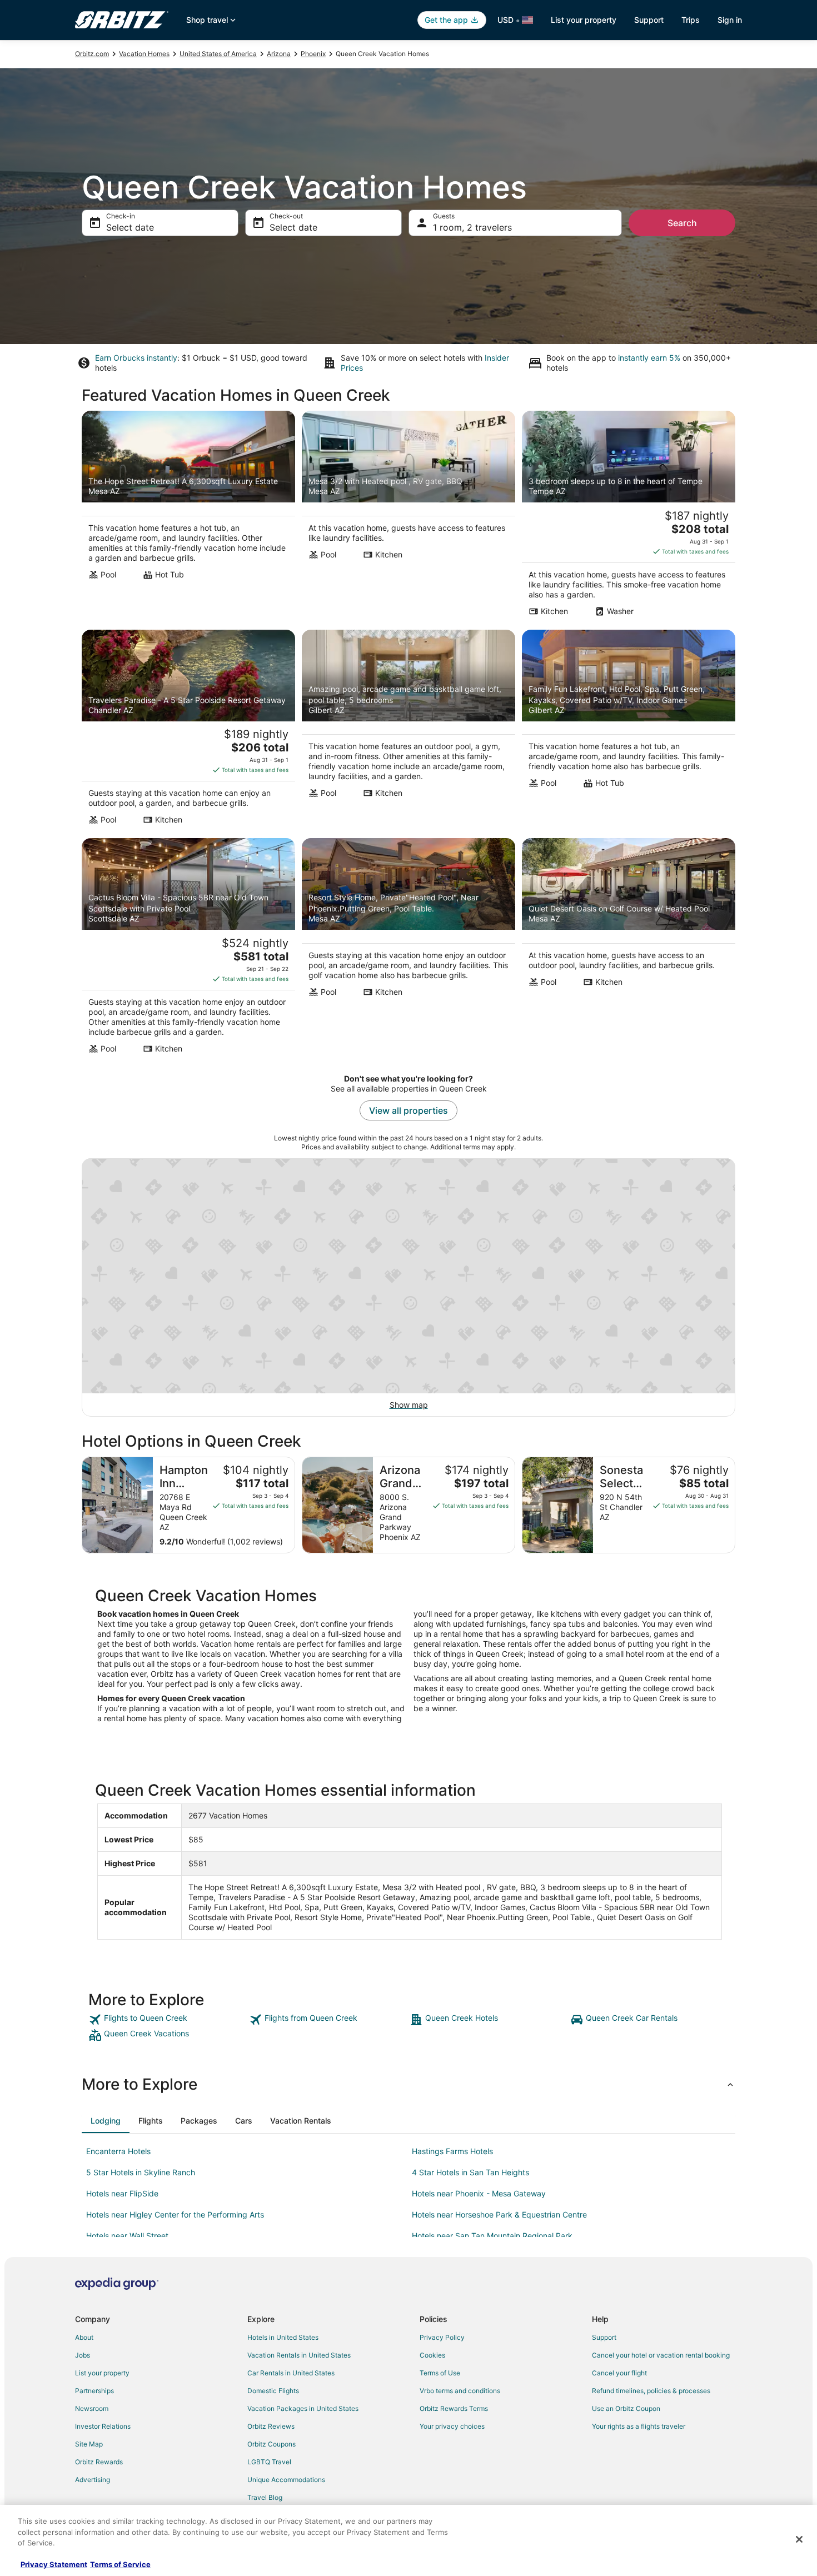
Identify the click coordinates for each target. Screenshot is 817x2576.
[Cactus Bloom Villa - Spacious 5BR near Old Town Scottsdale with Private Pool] (188, 949)
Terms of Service (120, 2564)
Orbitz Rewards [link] (99, 2462)
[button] (409, 2084)
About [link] (84, 2337)
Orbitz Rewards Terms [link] (454, 2408)
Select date (130, 227)
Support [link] (604, 2337)
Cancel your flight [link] (619, 2373)
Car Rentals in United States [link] (291, 2373)
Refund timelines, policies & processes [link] (651, 2391)
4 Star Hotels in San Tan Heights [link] (470, 2172)
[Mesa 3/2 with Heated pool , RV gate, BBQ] (409, 517)
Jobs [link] (83, 2355)
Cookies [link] (432, 2355)
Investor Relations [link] (103, 2426)
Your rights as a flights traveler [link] (639, 2426)
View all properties (409, 1110)
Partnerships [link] (94, 2391)
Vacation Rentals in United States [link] (299, 2355)
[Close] (799, 2539)
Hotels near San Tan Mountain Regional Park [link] (492, 2236)
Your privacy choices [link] (452, 2426)
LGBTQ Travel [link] (269, 2462)
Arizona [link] (279, 54)
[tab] (106, 2121)
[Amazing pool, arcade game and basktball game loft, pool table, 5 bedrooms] (409, 731)
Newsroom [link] (92, 2408)
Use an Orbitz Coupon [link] (626, 2408)
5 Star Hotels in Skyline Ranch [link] (141, 2172)
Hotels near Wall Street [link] (127, 2236)
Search (682, 223)
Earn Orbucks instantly (136, 358)
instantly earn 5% (649, 358)
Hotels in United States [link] (283, 2337)
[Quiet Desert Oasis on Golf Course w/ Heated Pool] (629, 949)
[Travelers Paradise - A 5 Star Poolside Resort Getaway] (188, 731)
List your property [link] (102, 2373)
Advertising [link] (93, 2480)
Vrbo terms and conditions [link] (460, 2391)
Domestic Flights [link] (273, 2391)
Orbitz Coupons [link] (271, 2444)
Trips (691, 20)
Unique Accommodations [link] (286, 2480)
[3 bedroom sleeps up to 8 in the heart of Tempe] (629, 517)
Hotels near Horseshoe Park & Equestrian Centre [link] (499, 2214)
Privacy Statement (54, 2564)
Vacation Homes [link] (144, 54)
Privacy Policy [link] (442, 2337)
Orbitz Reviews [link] (271, 2426)
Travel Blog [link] (265, 2497)
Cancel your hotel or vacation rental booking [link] (661, 2355)
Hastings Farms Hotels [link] (452, 2151)
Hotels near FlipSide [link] (122, 2193)
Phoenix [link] (313, 54)
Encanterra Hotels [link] (118, 2151)
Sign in (730, 20)
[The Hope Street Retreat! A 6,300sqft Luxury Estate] (188, 517)
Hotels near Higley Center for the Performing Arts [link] (175, 2214)
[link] (168, 2020)
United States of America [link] (218, 54)
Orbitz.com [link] (92, 54)
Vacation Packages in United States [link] (303, 2408)
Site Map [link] (89, 2444)
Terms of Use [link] (440, 2373)
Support (649, 20)
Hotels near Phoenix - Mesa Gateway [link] (479, 2193)
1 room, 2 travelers (472, 227)
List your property (584, 20)
